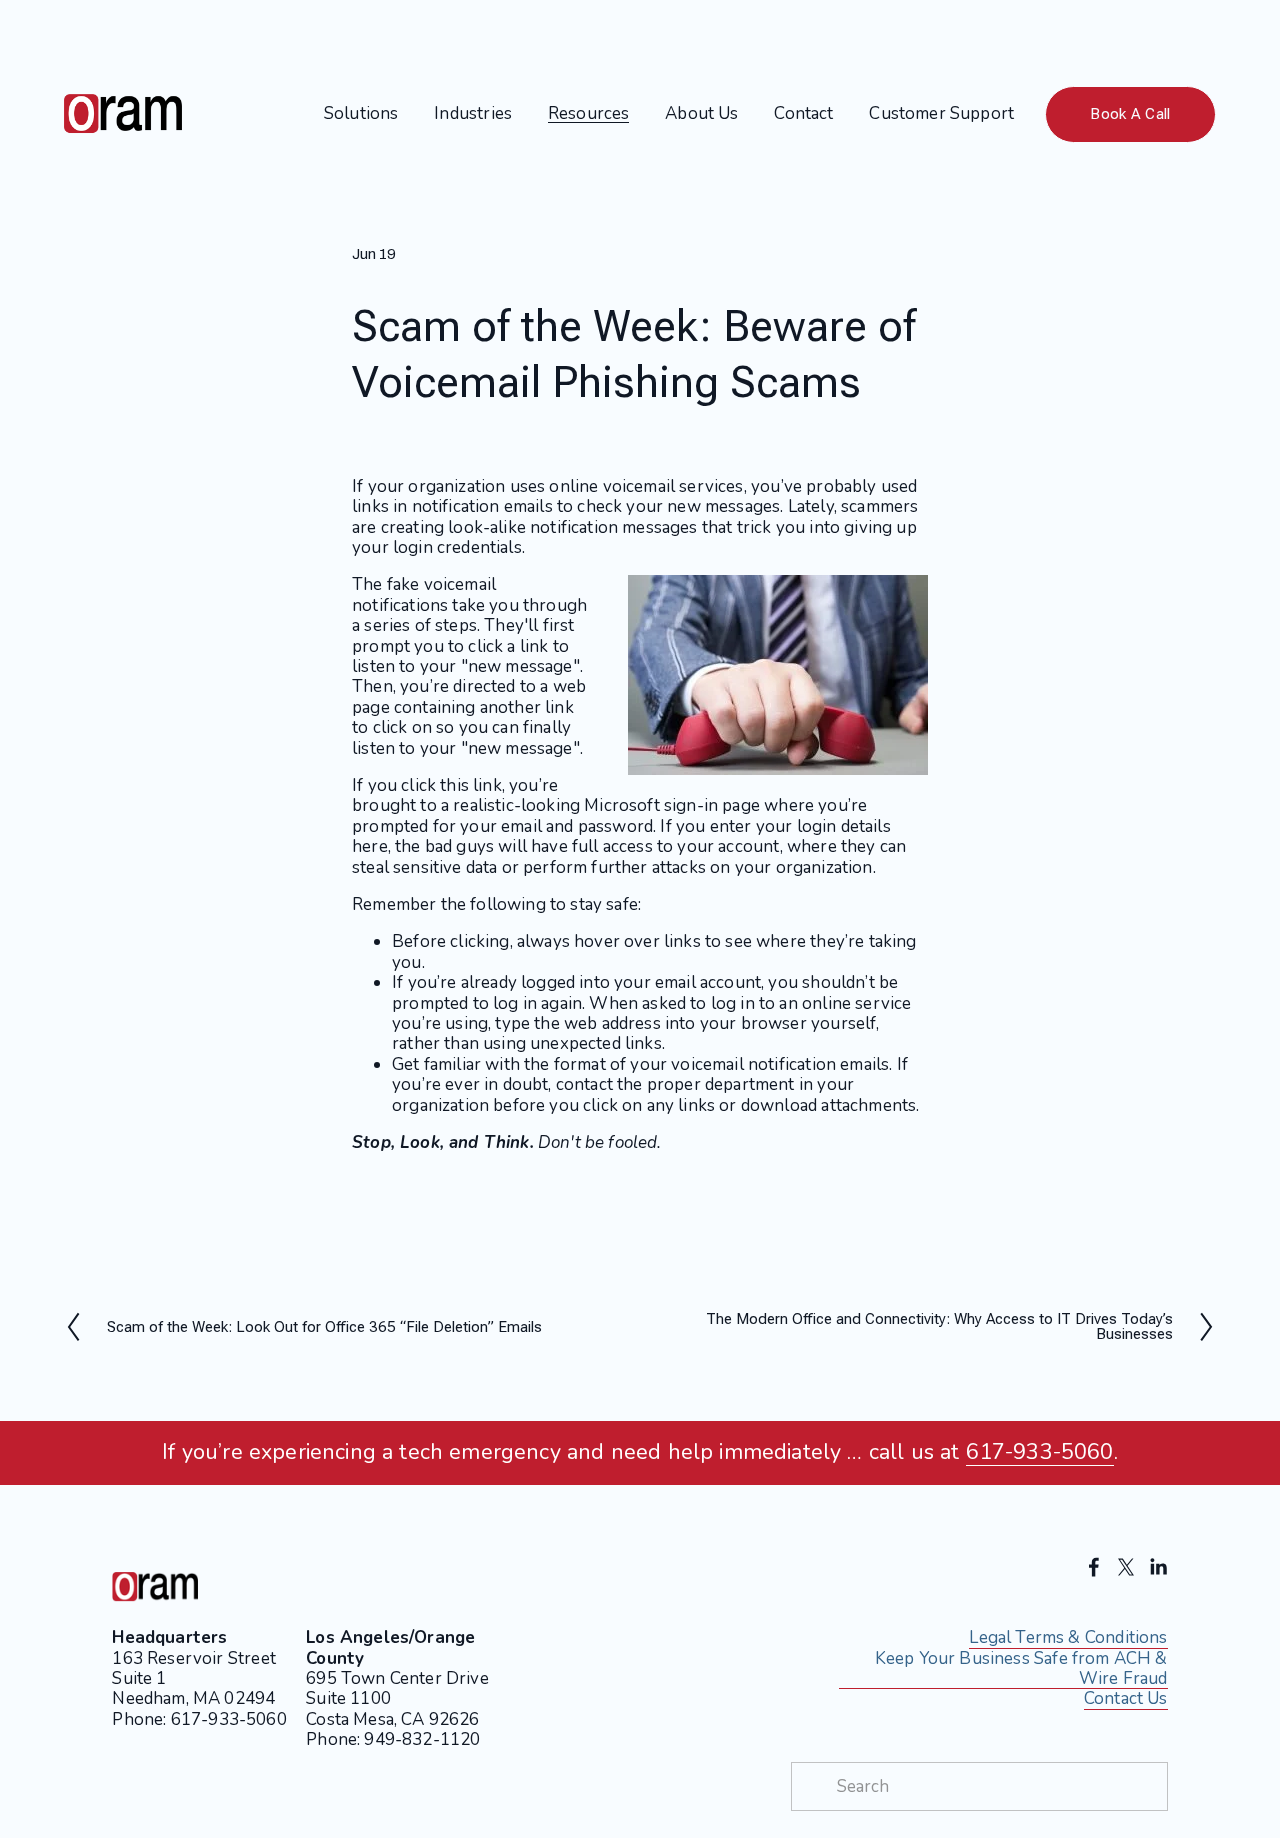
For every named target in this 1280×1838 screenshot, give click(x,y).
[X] (1126, 1567)
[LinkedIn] (1158, 1567)
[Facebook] (1094, 1567)
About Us (701, 113)
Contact (803, 113)
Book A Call (1130, 114)
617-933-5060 (1040, 1453)
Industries (473, 113)
